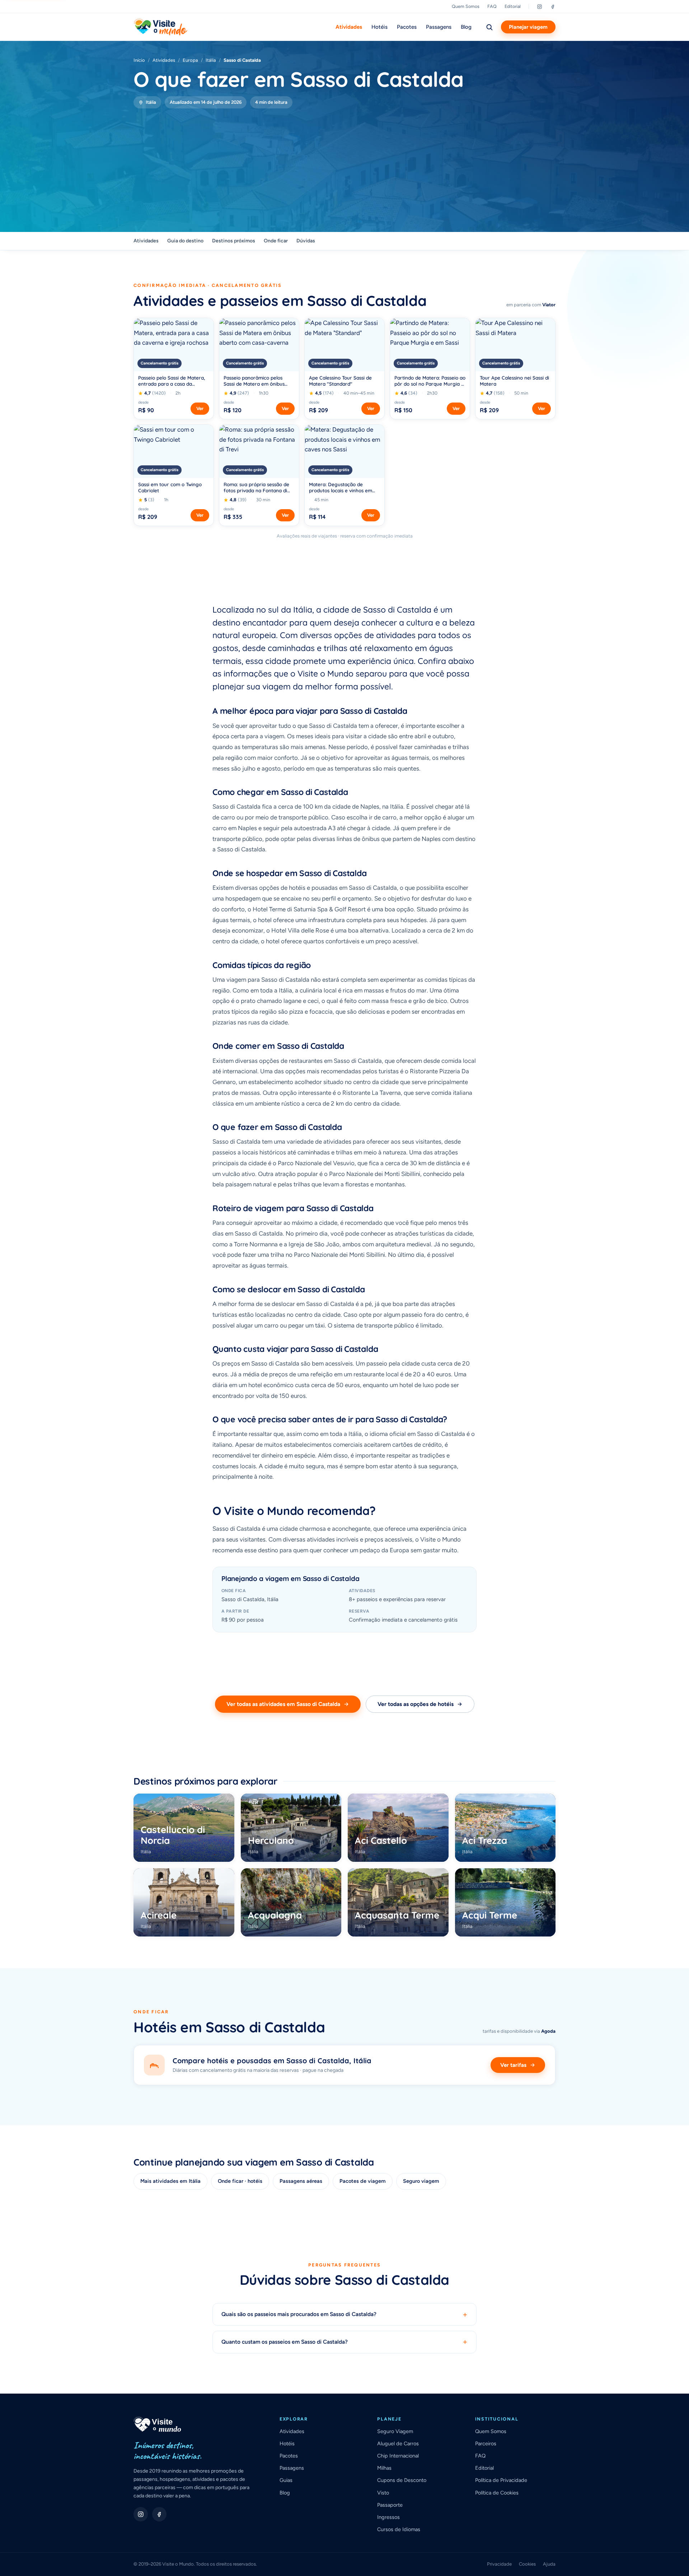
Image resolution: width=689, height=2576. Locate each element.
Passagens (439, 27)
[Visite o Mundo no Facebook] (159, 2514)
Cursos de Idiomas (399, 2529)
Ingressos (388, 2517)
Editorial (513, 6)
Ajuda (549, 2564)
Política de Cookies (497, 2493)
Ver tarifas (513, 2065)
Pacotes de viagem (363, 2181)
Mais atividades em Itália (170, 2181)
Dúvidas (306, 241)
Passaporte (390, 2505)
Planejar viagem (528, 27)
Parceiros (486, 2444)
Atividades (349, 27)
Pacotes (407, 27)
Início (139, 60)
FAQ (492, 6)
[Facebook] (553, 7)
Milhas (384, 2468)
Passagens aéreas (301, 2181)
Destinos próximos (234, 241)
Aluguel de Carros (398, 2444)
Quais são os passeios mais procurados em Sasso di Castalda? (344, 2314)
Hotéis (379, 27)
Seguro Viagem (395, 2431)
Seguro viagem (421, 2181)
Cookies (527, 2564)
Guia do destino (185, 241)
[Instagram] (540, 7)
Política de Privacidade (501, 2480)
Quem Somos (466, 6)
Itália (211, 60)
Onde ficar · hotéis (240, 2181)
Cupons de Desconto (402, 2480)
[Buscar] (489, 27)
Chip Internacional (398, 2456)
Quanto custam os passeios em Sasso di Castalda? (344, 2342)
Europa (190, 60)
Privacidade (499, 2564)
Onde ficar (276, 241)
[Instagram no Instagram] (141, 2514)
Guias (286, 2480)
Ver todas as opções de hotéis (416, 1704)
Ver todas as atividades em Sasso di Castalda (283, 1704)
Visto (383, 2493)
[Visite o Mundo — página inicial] (160, 27)
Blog (466, 27)
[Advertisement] (344, 162)
